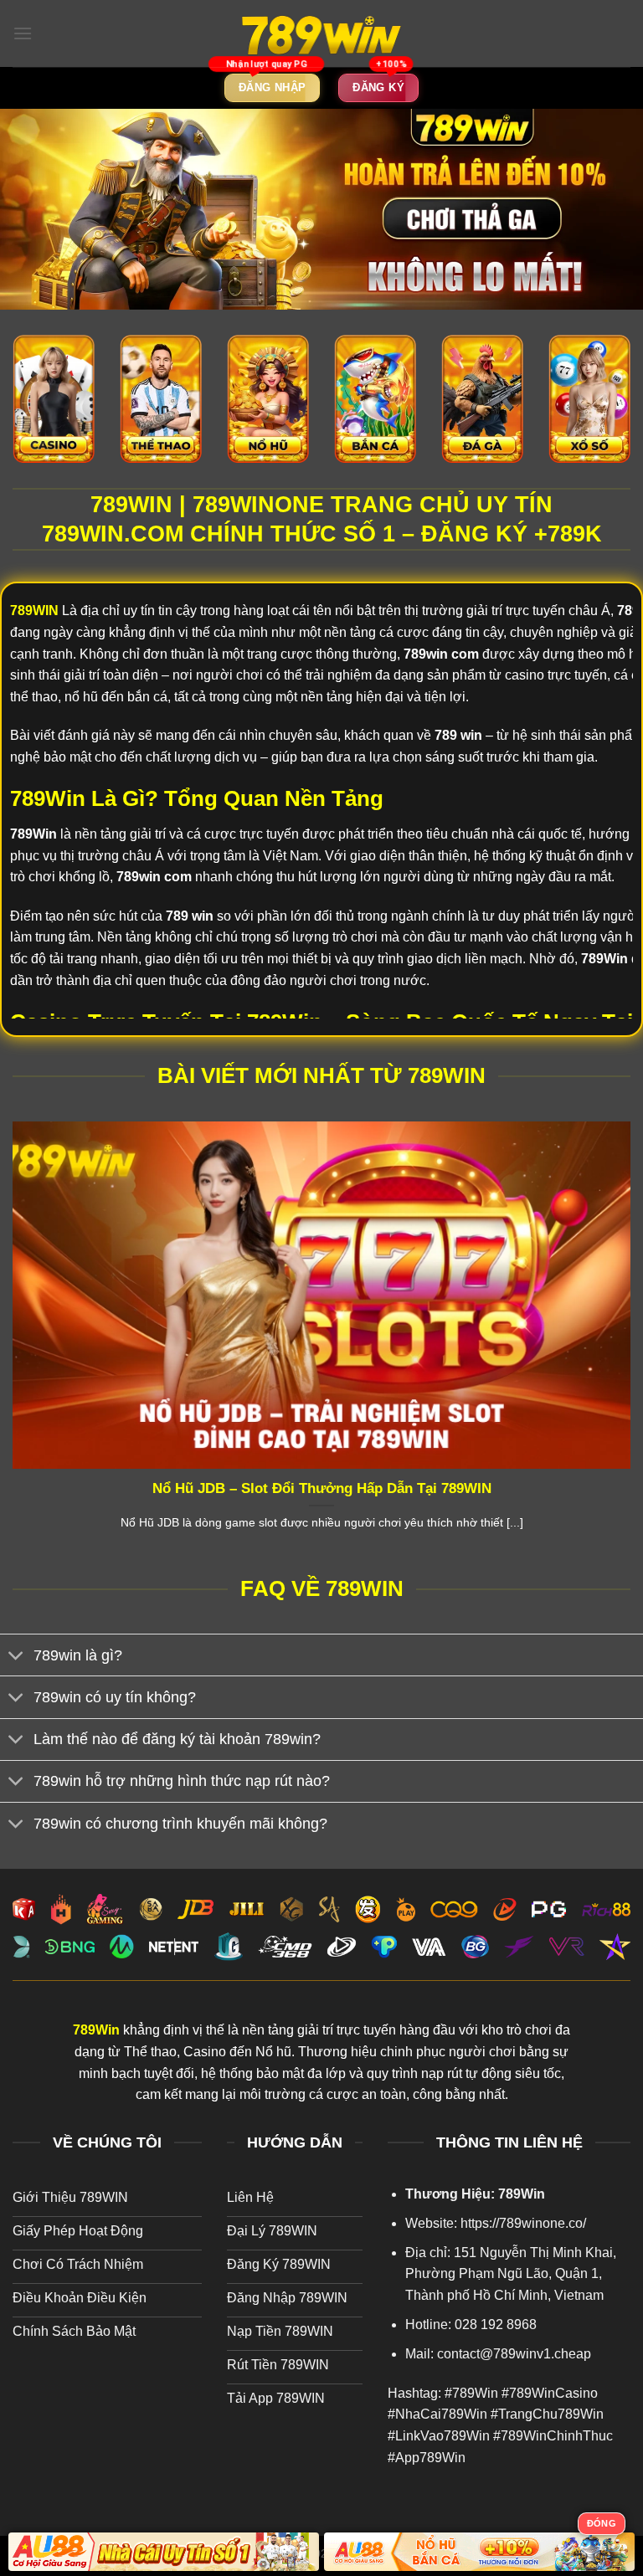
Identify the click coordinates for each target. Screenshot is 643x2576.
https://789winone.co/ (523, 2223)
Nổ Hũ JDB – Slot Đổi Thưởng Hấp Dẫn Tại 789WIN (322, 1488)
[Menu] (23, 33)
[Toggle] (16, 1657)
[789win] (321, 33)
